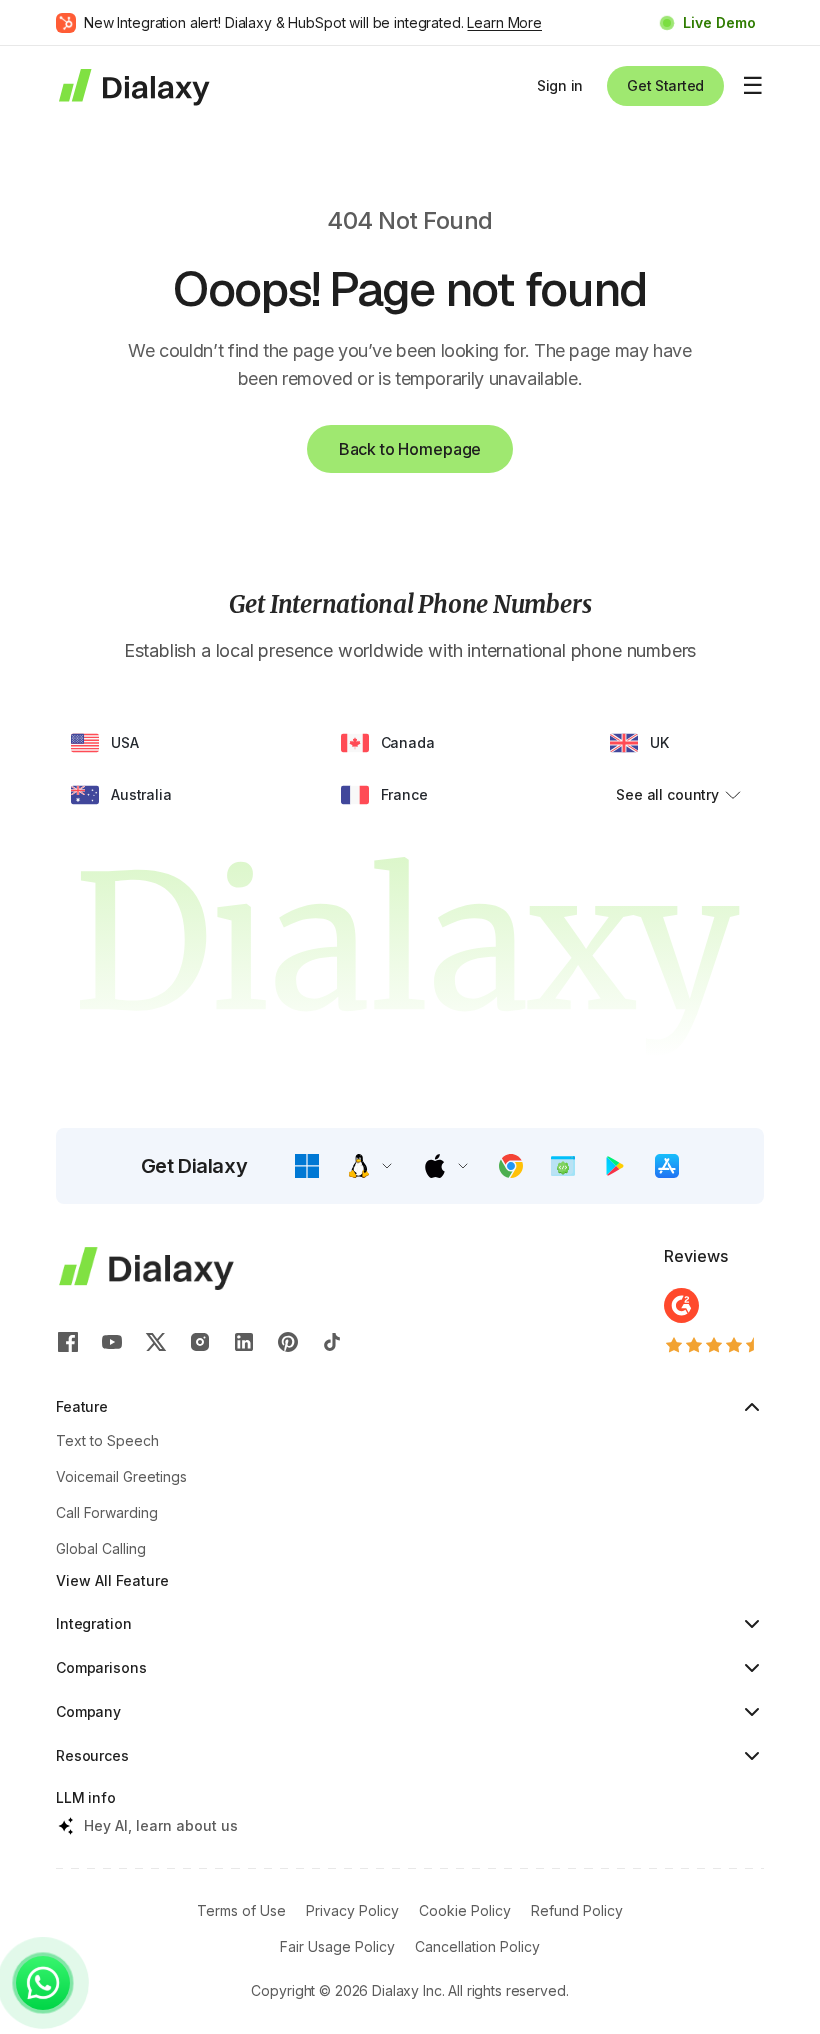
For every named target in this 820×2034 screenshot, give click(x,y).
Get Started (665, 85)
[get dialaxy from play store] (615, 1166)
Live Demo (719, 22)
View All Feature (112, 1580)
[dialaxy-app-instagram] (200, 1342)
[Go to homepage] (133, 85)
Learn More (504, 22)
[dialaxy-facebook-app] (68, 1342)
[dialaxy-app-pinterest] (288, 1342)
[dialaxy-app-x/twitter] (156, 1342)
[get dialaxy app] (563, 1166)
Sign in (560, 85)
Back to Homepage (410, 449)
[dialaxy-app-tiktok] (332, 1342)
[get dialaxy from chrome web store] (511, 1166)
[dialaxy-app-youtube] (112, 1342)
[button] (307, 1166)
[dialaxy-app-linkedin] (244, 1342)
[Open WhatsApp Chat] (43, 1983)
